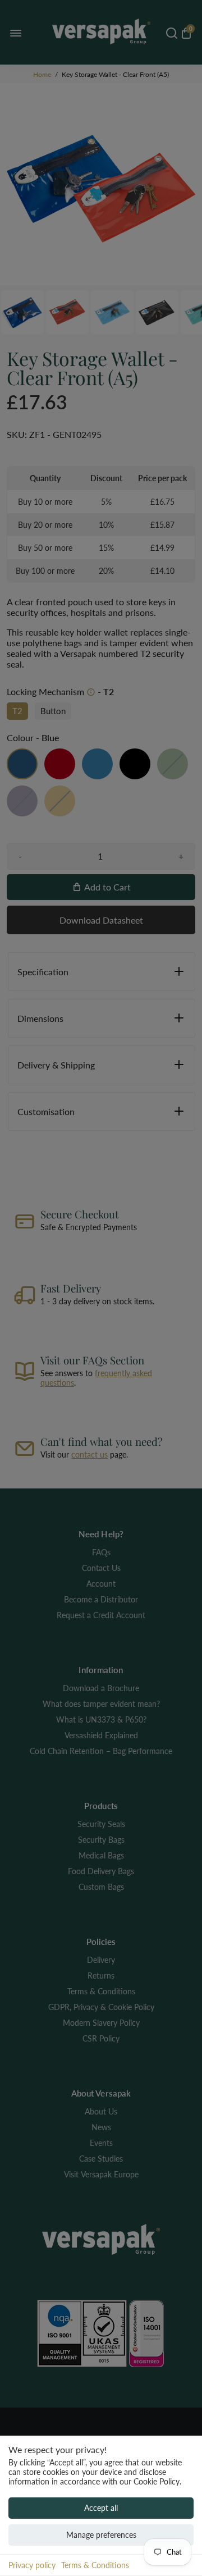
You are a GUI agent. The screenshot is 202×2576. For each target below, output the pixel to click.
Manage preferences (101, 2535)
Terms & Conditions (95, 2565)
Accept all (101, 2508)
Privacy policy (32, 2565)
